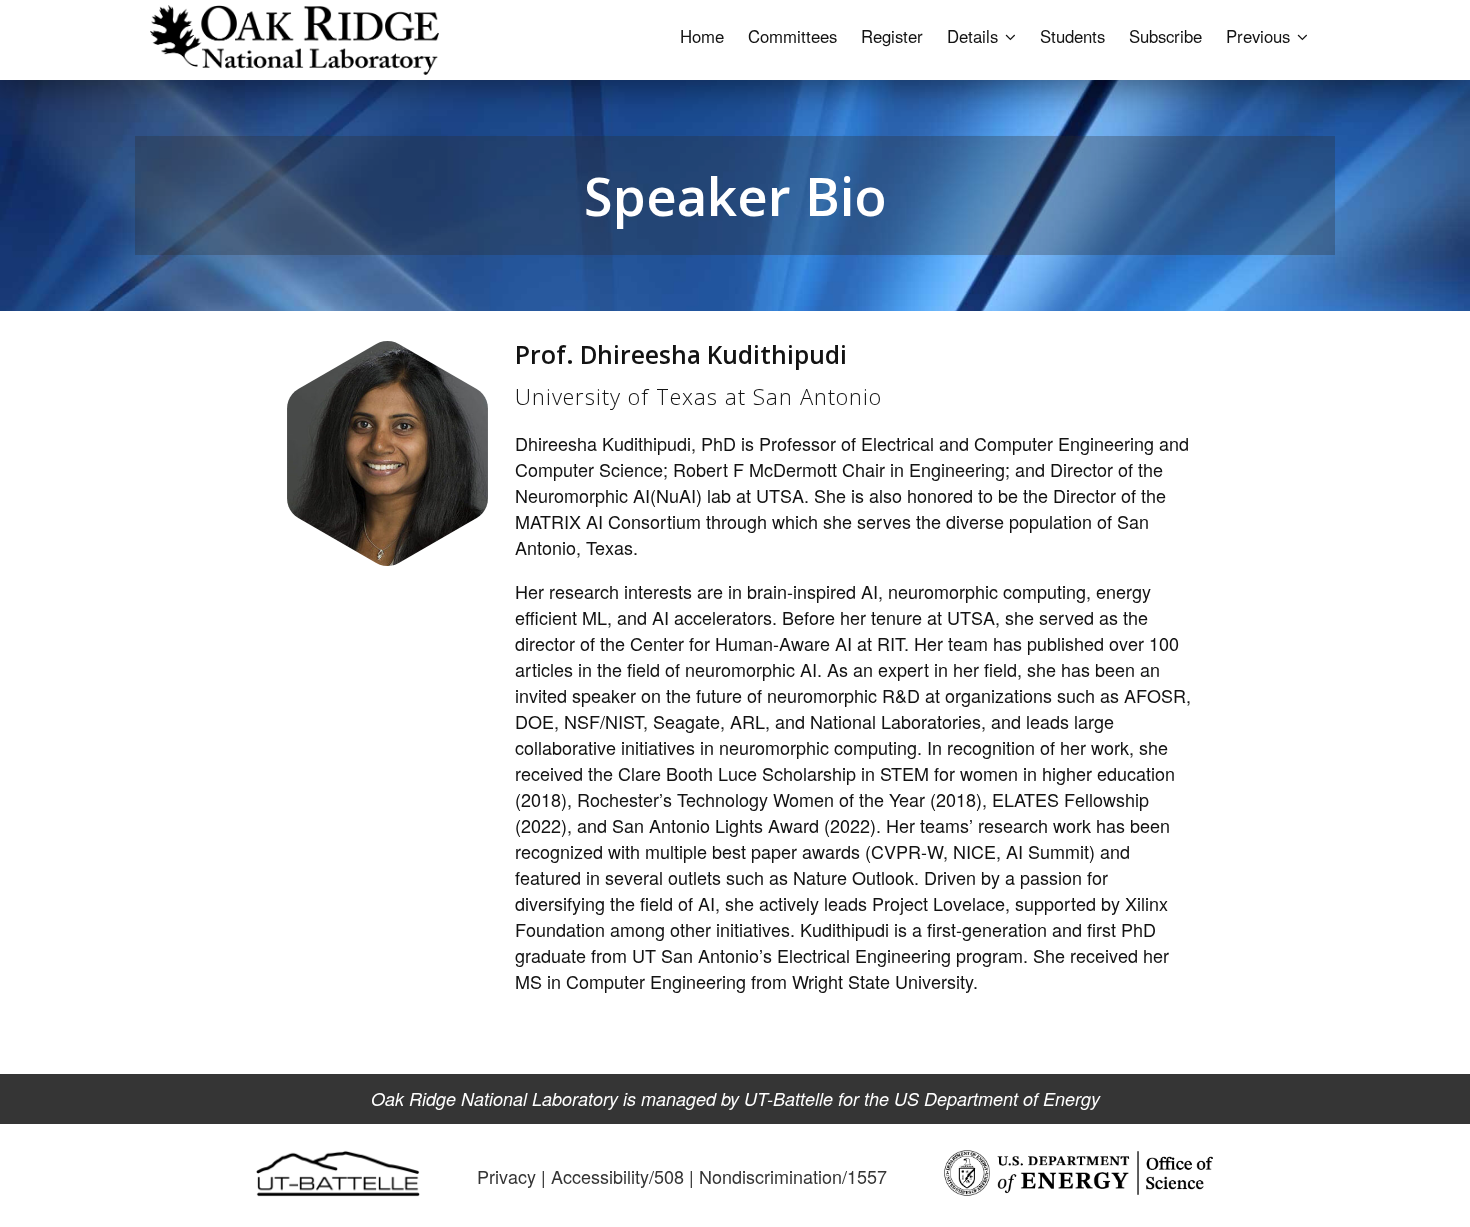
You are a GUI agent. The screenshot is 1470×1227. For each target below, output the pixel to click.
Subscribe (1165, 36)
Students (1072, 36)
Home (702, 36)
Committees (792, 36)
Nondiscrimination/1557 (793, 1176)
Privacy (506, 1176)
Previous (1260, 36)
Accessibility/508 (617, 1176)
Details (975, 36)
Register (892, 36)
